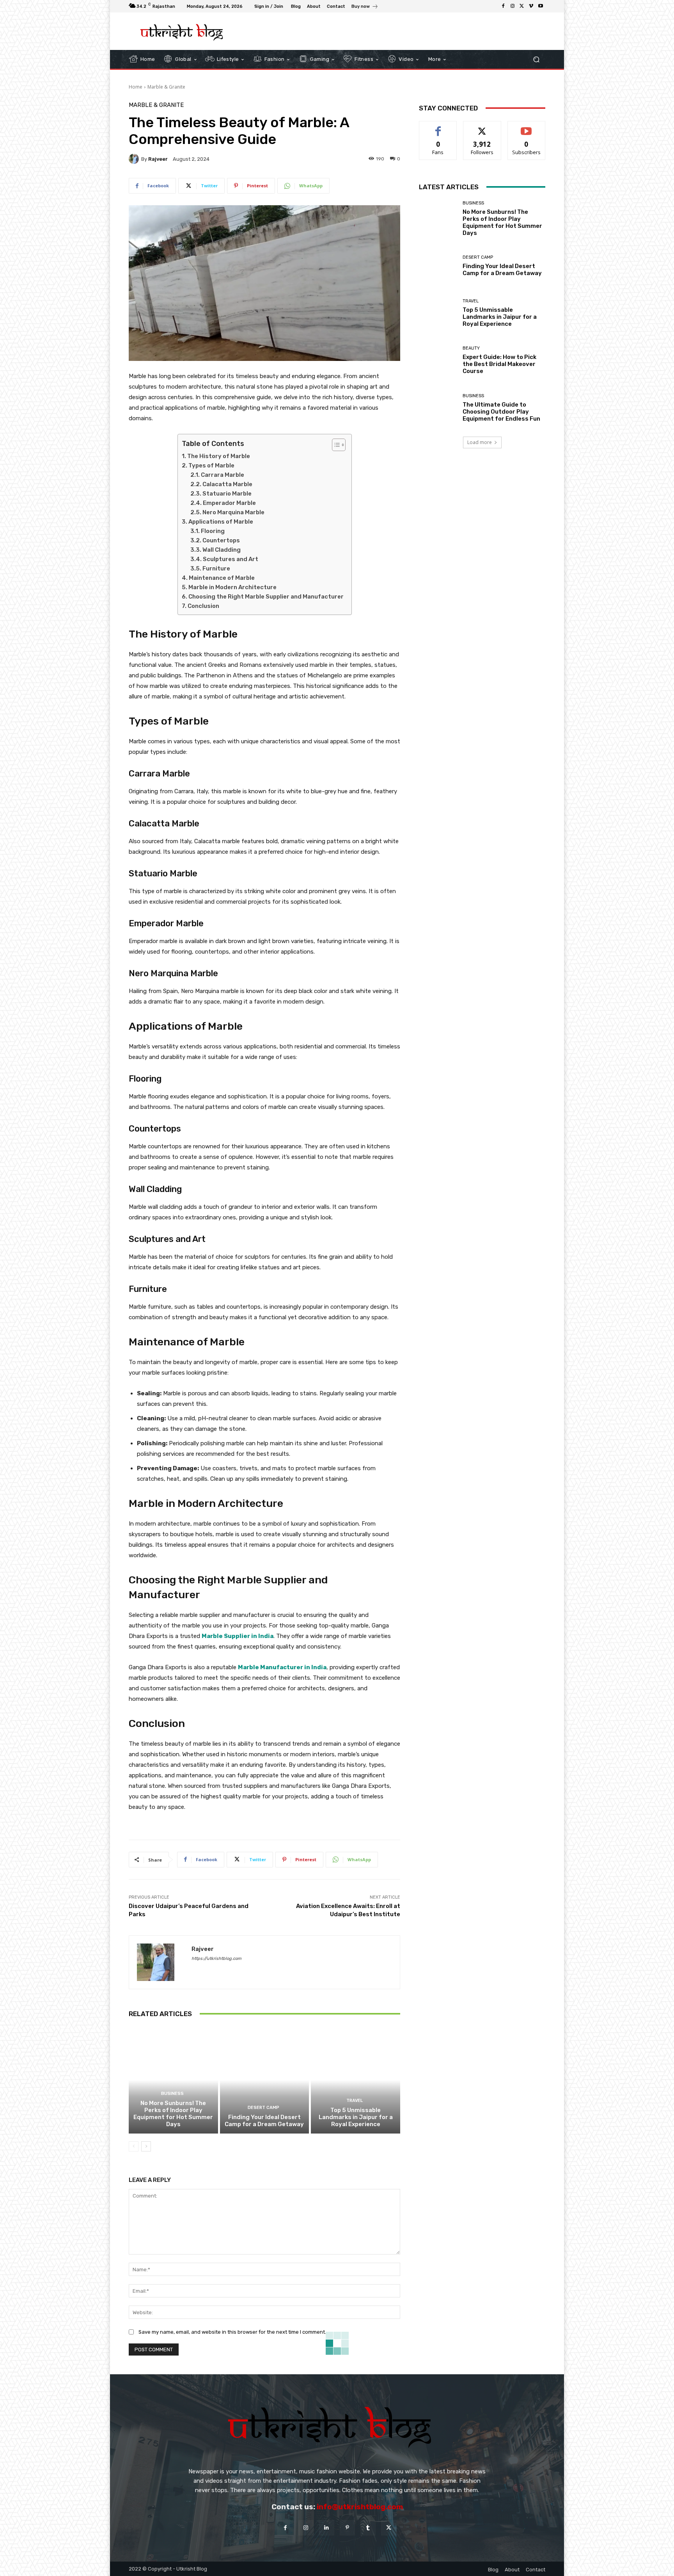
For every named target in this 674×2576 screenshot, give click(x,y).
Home (136, 87)
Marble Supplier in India (238, 1636)
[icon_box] (365, 7)
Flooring (213, 531)
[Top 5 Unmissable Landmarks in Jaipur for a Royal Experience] (356, 2080)
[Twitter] (522, 6)
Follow (482, 127)
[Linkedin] (327, 2528)
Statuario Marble (227, 494)
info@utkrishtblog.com (360, 2507)
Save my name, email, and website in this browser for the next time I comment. (232, 2332)
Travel (355, 2101)
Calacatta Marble (227, 484)
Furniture (216, 568)
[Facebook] (503, 6)
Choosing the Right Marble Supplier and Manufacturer (266, 597)
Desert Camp (263, 2108)
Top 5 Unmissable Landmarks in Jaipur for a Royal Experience (356, 2117)
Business (172, 2094)
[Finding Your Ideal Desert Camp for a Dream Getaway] (265, 2080)
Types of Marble (211, 465)
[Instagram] (513, 6)
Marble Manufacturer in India (282, 1667)
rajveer (158, 159)
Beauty (471, 348)
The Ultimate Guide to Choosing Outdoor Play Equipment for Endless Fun (501, 412)
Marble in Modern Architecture (232, 587)
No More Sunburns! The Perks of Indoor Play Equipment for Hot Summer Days (173, 2114)
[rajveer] (135, 159)
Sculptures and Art (231, 559)
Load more (480, 442)
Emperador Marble (229, 503)
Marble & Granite (166, 87)
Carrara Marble (223, 475)
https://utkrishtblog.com (216, 1959)
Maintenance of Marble (222, 578)
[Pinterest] (347, 2528)
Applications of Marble (221, 522)
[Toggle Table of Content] (335, 445)
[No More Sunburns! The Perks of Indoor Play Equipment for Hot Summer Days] (173, 2080)
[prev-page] (134, 2146)
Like (438, 127)
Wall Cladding (222, 550)
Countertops (221, 540)
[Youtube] (541, 6)
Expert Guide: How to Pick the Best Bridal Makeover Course (499, 364)
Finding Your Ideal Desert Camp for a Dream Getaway (264, 2121)
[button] (536, 59)
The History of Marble (219, 456)
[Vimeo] (531, 6)
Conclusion (203, 606)
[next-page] (146, 2146)
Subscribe (527, 127)
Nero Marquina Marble (233, 512)
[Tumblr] (368, 2528)
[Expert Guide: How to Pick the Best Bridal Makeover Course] (438, 360)
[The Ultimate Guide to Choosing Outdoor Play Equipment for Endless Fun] (438, 408)
